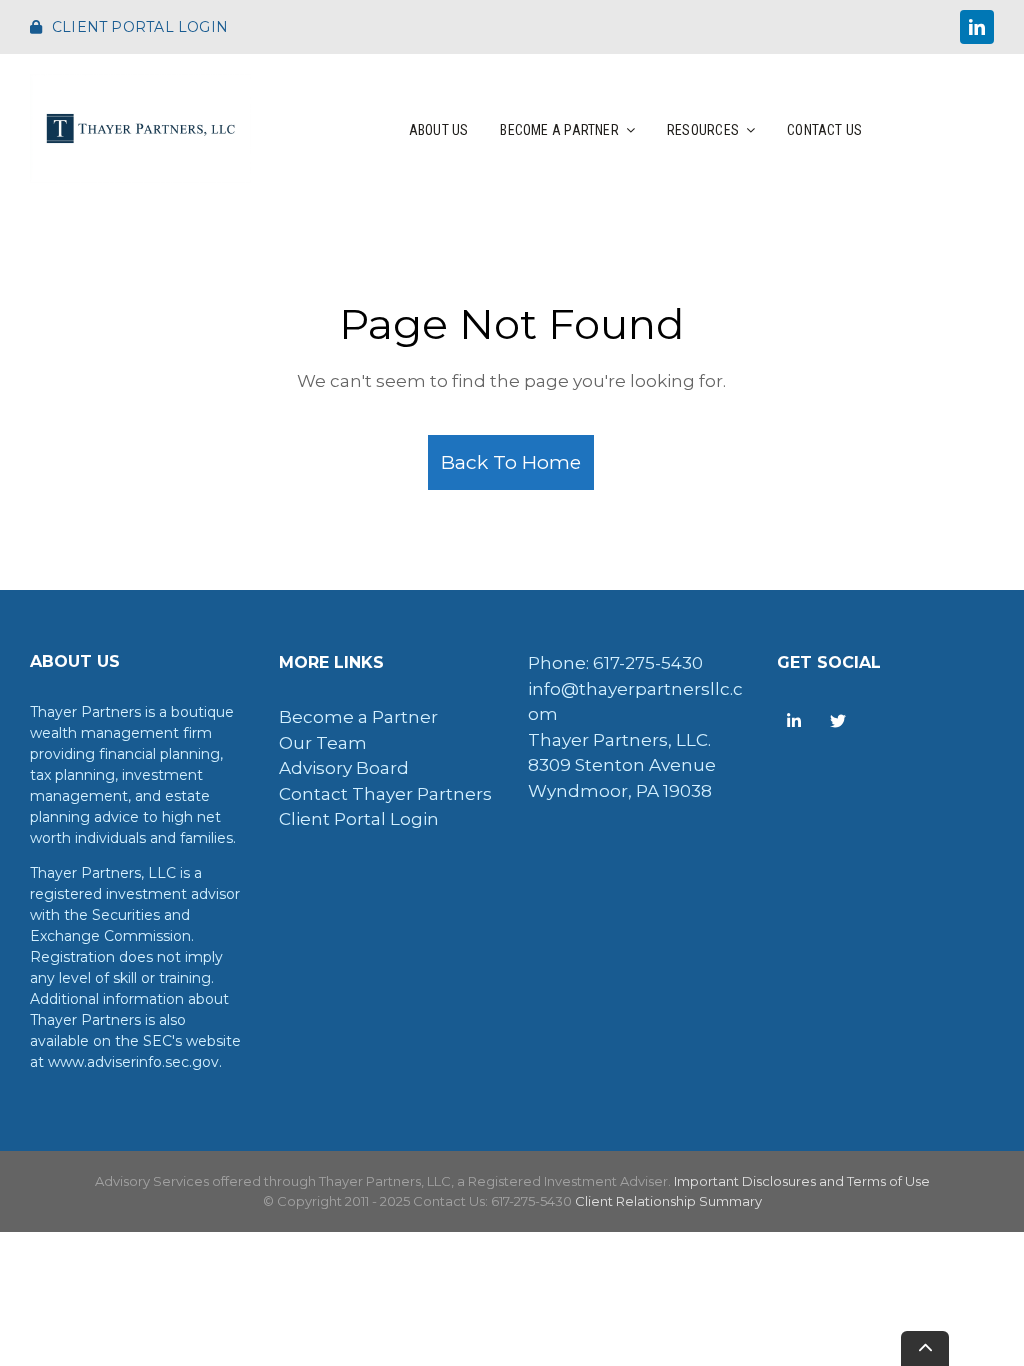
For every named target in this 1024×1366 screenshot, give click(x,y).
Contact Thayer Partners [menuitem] (385, 794)
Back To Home (511, 462)
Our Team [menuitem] (323, 743)
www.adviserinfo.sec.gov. (135, 1062)
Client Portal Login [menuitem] (359, 819)
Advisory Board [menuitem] (344, 768)
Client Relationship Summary (668, 1201)
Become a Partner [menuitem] (358, 717)
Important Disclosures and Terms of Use (802, 1181)
